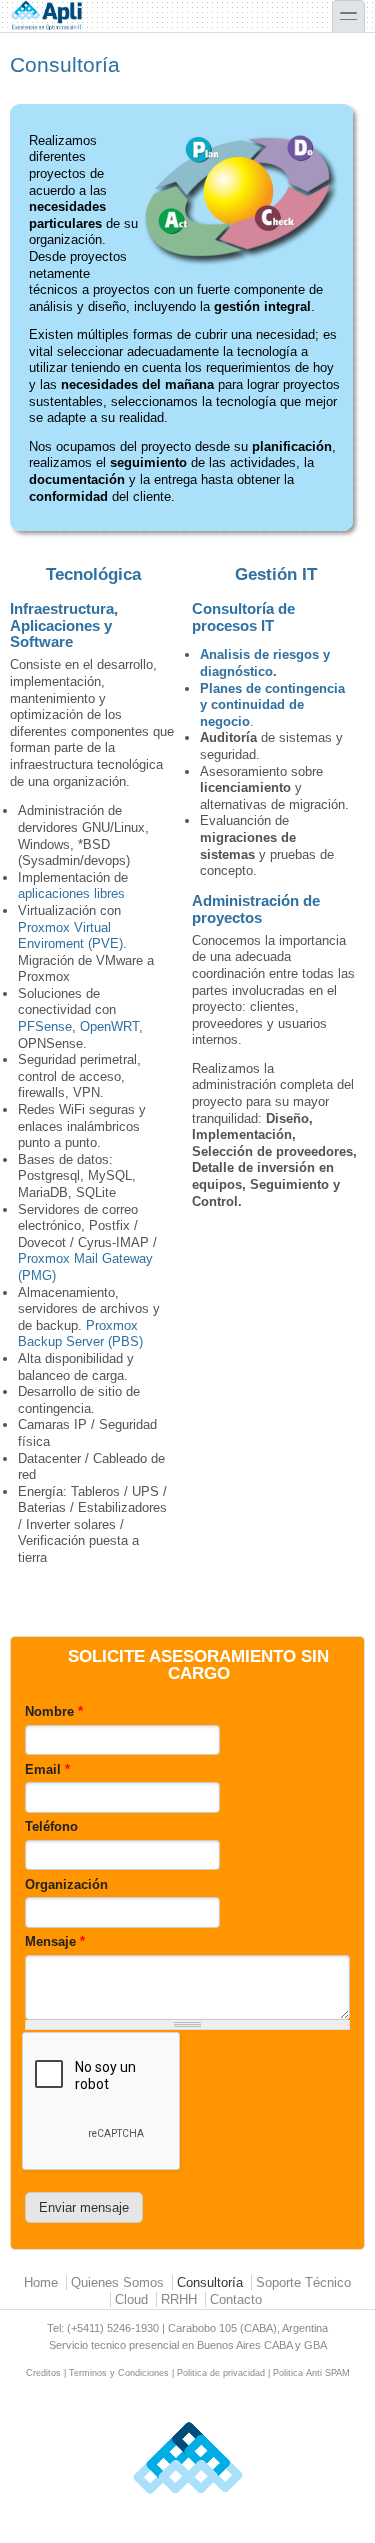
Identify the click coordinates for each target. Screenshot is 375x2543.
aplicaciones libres (71, 893)
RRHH (179, 2299)
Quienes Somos (117, 2282)
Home (41, 2282)
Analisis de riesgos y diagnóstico (265, 663)
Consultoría (210, 2282)
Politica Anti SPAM (311, 2373)
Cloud (131, 2299)
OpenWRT (109, 1026)
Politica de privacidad (221, 2373)
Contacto (236, 2299)
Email (47, 1769)
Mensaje (55, 1941)
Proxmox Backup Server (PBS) (80, 1334)
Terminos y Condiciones (119, 2373)
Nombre (54, 1711)
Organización (66, 1884)
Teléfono (51, 1826)
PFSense (45, 1026)
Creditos (43, 2373)
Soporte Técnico (303, 2282)
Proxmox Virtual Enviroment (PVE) (70, 936)
